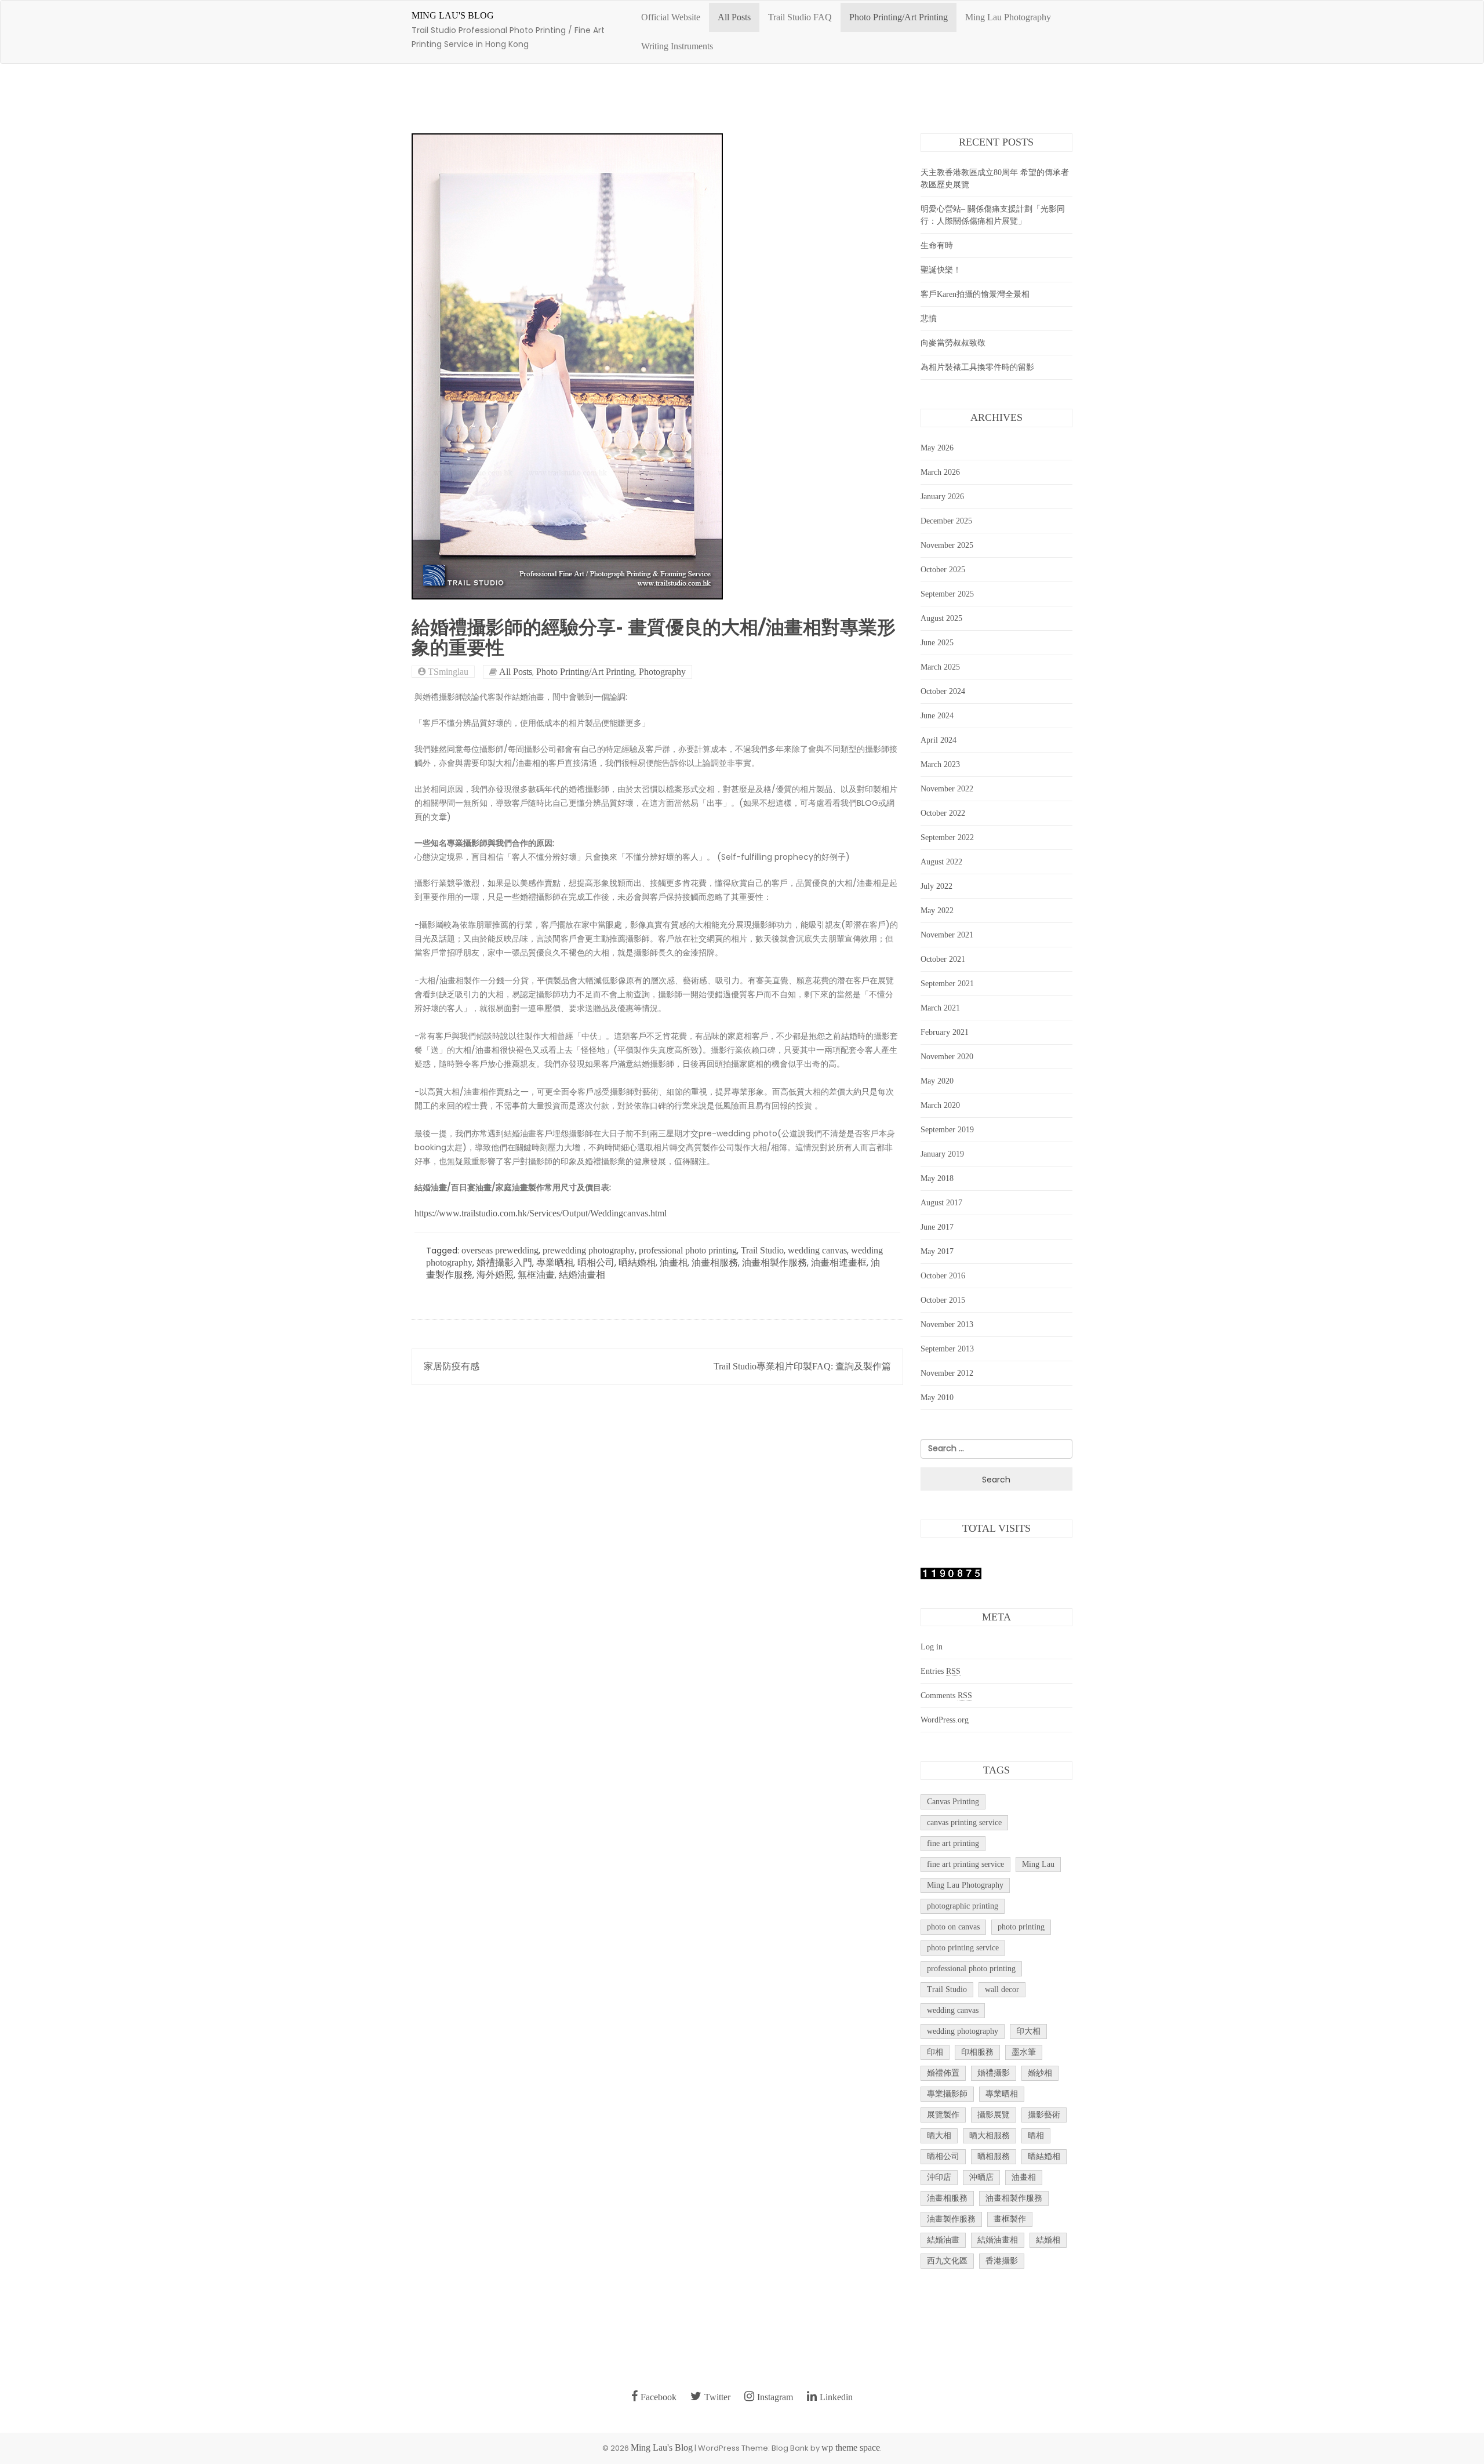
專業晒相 (555, 1262)
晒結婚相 (637, 1262)
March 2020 (940, 1105)
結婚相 (1048, 2240)
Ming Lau (1038, 1864)
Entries (941, 1671)
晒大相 (939, 2136)
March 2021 (940, 1008)
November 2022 (947, 789)
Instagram (775, 2397)
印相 (935, 2052)
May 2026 (937, 448)
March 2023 (940, 764)
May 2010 (937, 1398)
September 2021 (947, 984)
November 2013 (947, 1324)
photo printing (1021, 1927)
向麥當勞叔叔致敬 (953, 343)
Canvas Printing (953, 1802)
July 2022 (936, 886)
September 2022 (947, 837)
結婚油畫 (943, 2240)
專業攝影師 (947, 2094)
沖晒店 (981, 2177)
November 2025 (947, 545)
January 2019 (942, 1154)
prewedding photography (589, 1250)
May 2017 (937, 1251)
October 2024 (943, 691)
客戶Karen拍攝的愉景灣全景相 (975, 294)
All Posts (734, 17)
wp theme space (851, 2447)
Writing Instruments (677, 46)
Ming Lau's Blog (453, 15)
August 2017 (941, 1203)
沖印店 (939, 2177)
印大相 (1028, 2031)
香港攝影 (1002, 2261)
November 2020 (947, 1057)
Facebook (659, 2397)
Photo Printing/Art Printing (899, 17)
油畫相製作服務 (774, 1262)
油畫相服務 (715, 1262)
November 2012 (947, 1373)
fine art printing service (965, 1864)
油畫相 (674, 1262)
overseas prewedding (500, 1250)
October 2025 (943, 570)
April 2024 (939, 740)
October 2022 (943, 813)
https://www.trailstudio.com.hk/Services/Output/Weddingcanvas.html (541, 1213)
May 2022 (937, 911)
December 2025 (946, 521)
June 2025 (937, 643)
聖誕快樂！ (941, 270)
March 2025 (940, 667)
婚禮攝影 (994, 2073)
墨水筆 (1024, 2052)
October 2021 (943, 959)
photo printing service (963, 1948)
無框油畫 (536, 1275)
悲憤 (929, 319)
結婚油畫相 (582, 1275)
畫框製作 (1010, 2219)
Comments (946, 1696)
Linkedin (836, 2397)
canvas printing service (964, 1822)
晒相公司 (596, 1262)
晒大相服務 (990, 2136)
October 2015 (943, 1300)
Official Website (671, 17)
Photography (662, 672)
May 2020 (937, 1081)
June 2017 (937, 1227)
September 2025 (947, 594)
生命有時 (937, 246)
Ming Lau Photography (1008, 17)
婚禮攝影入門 (504, 1262)
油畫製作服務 (951, 2219)
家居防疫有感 (452, 1366)
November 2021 (947, 935)
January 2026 (942, 497)
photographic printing (963, 1906)
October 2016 (943, 1276)
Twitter (717, 2397)
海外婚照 (495, 1275)
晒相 (1036, 2136)
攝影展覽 (994, 2115)
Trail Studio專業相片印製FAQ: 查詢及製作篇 (802, 1366)
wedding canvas (817, 1250)
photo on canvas (953, 1927)
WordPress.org (945, 1720)
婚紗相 (1040, 2073)
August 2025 (941, 618)
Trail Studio (762, 1250)
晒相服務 (994, 2156)
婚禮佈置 (943, 2073)
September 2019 (947, 1130)
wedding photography (963, 2031)
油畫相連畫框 (839, 1262)
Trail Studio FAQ (800, 17)
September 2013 (947, 1349)
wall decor (1002, 1989)
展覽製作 (943, 2115)
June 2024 (937, 716)
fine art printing (953, 1843)
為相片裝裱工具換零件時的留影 (977, 367)
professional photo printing (688, 1250)
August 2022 (941, 862)
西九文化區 (947, 2261)
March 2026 (940, 472)
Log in (932, 1647)
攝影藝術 (1044, 2115)
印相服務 (977, 2052)
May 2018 (937, 1178)
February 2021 (945, 1032)
